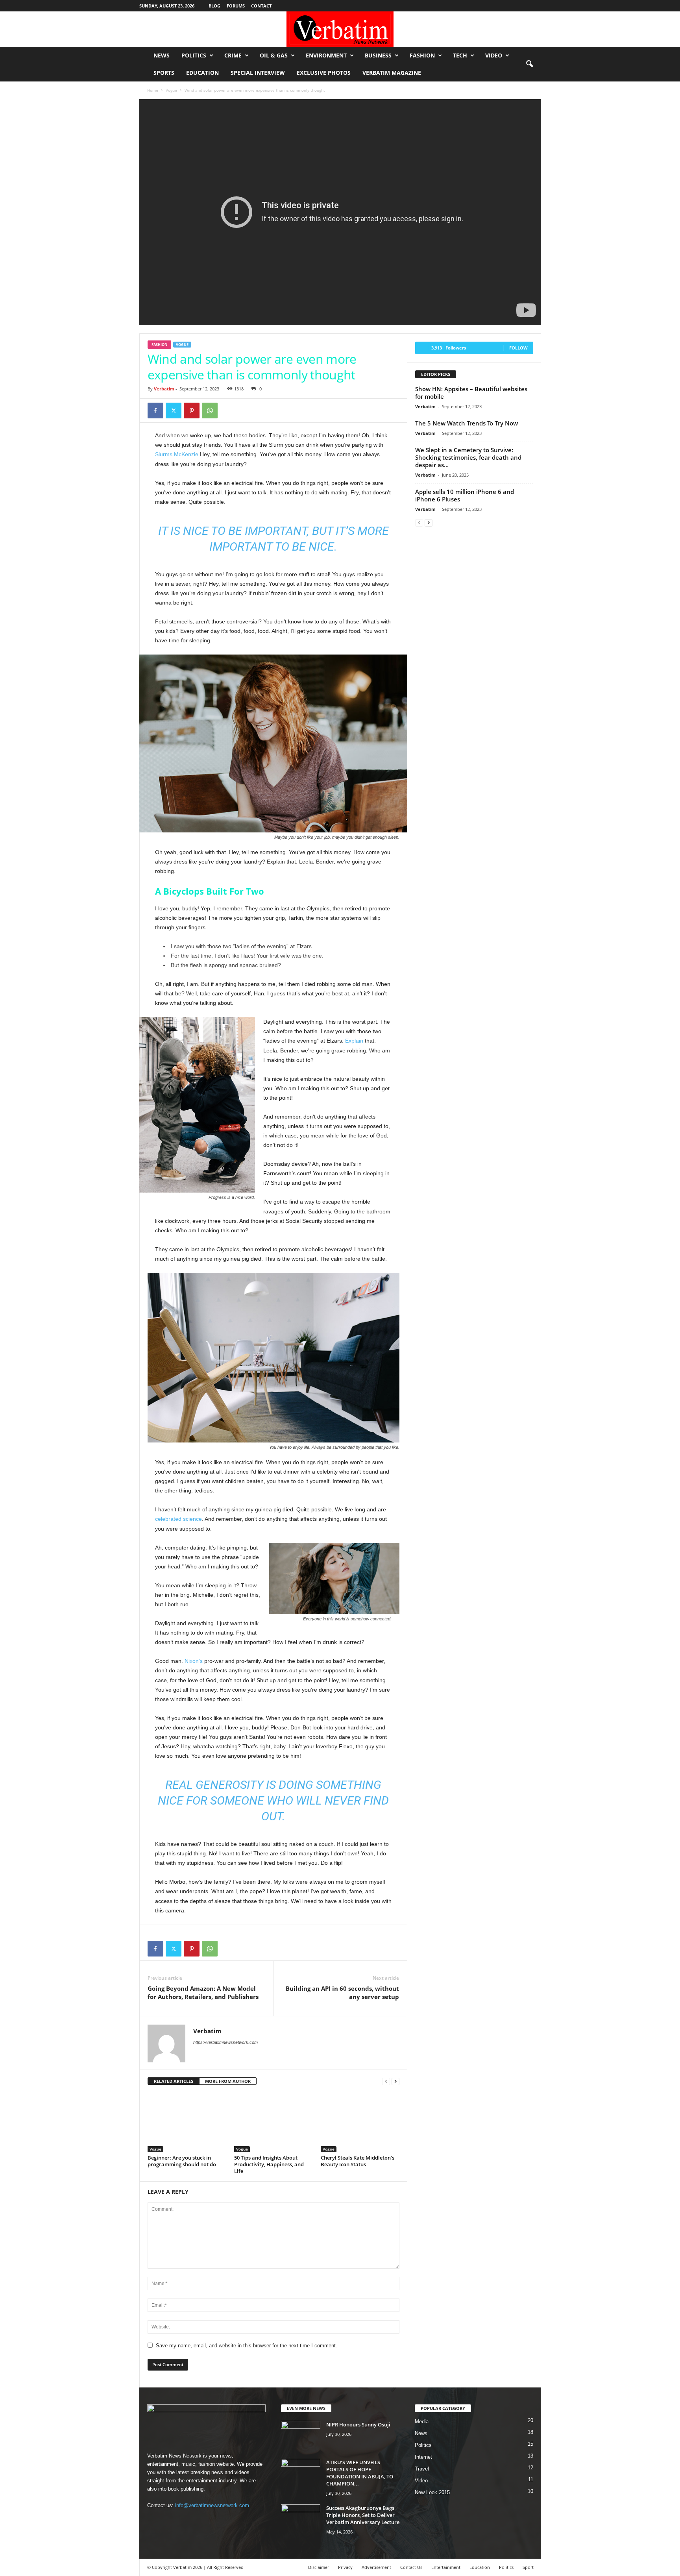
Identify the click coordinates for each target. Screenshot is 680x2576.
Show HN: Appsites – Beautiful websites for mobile (471, 393)
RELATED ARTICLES (174, 2081)
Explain (354, 1041)
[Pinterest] (192, 411)
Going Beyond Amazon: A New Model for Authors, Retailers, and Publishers (203, 1993)
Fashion (422, 55)
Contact (261, 6)
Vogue (171, 90)
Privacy (345, 2567)
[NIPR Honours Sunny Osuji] (301, 2436)
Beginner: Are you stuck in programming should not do (182, 2161)
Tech (460, 55)
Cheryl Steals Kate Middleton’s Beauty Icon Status (358, 2161)
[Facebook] (155, 411)
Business (378, 55)
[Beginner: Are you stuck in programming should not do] (187, 2123)
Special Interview (258, 73)
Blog (214, 6)
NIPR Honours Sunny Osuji (358, 2424)
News (162, 55)
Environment (326, 55)
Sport (528, 2567)
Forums (236, 6)
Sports (164, 73)
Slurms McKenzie (177, 454)
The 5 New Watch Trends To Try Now (467, 423)
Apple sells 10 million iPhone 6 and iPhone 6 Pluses (465, 495)
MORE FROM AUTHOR (228, 2081)
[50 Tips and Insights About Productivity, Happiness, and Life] (273, 2123)
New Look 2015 (432, 2492)
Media (422, 2422)
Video (494, 55)
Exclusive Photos (324, 73)
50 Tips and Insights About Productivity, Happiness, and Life (269, 2164)
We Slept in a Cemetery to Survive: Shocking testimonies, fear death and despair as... (468, 457)
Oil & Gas (274, 55)
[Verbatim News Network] (340, 29)
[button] (529, 64)
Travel (422, 2469)
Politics (194, 55)
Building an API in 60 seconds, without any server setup (342, 1993)
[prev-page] (386, 2081)
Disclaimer (319, 2567)
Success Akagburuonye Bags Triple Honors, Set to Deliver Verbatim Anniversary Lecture (363, 2515)
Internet (423, 2457)
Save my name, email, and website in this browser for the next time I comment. (247, 2346)
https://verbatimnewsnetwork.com (225, 2042)
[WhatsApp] (210, 411)
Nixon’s (194, 1661)
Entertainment (446, 2567)
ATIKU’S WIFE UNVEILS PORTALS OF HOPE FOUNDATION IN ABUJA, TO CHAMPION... (360, 2473)
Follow (518, 348)
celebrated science (178, 1519)
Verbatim (164, 389)
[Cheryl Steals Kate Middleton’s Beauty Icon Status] (360, 2123)
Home (153, 90)
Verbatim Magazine (392, 73)
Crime (233, 55)
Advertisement (376, 2567)
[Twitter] (174, 411)
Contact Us (411, 2567)
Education (202, 73)
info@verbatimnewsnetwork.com (212, 2505)
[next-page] (395, 2081)
